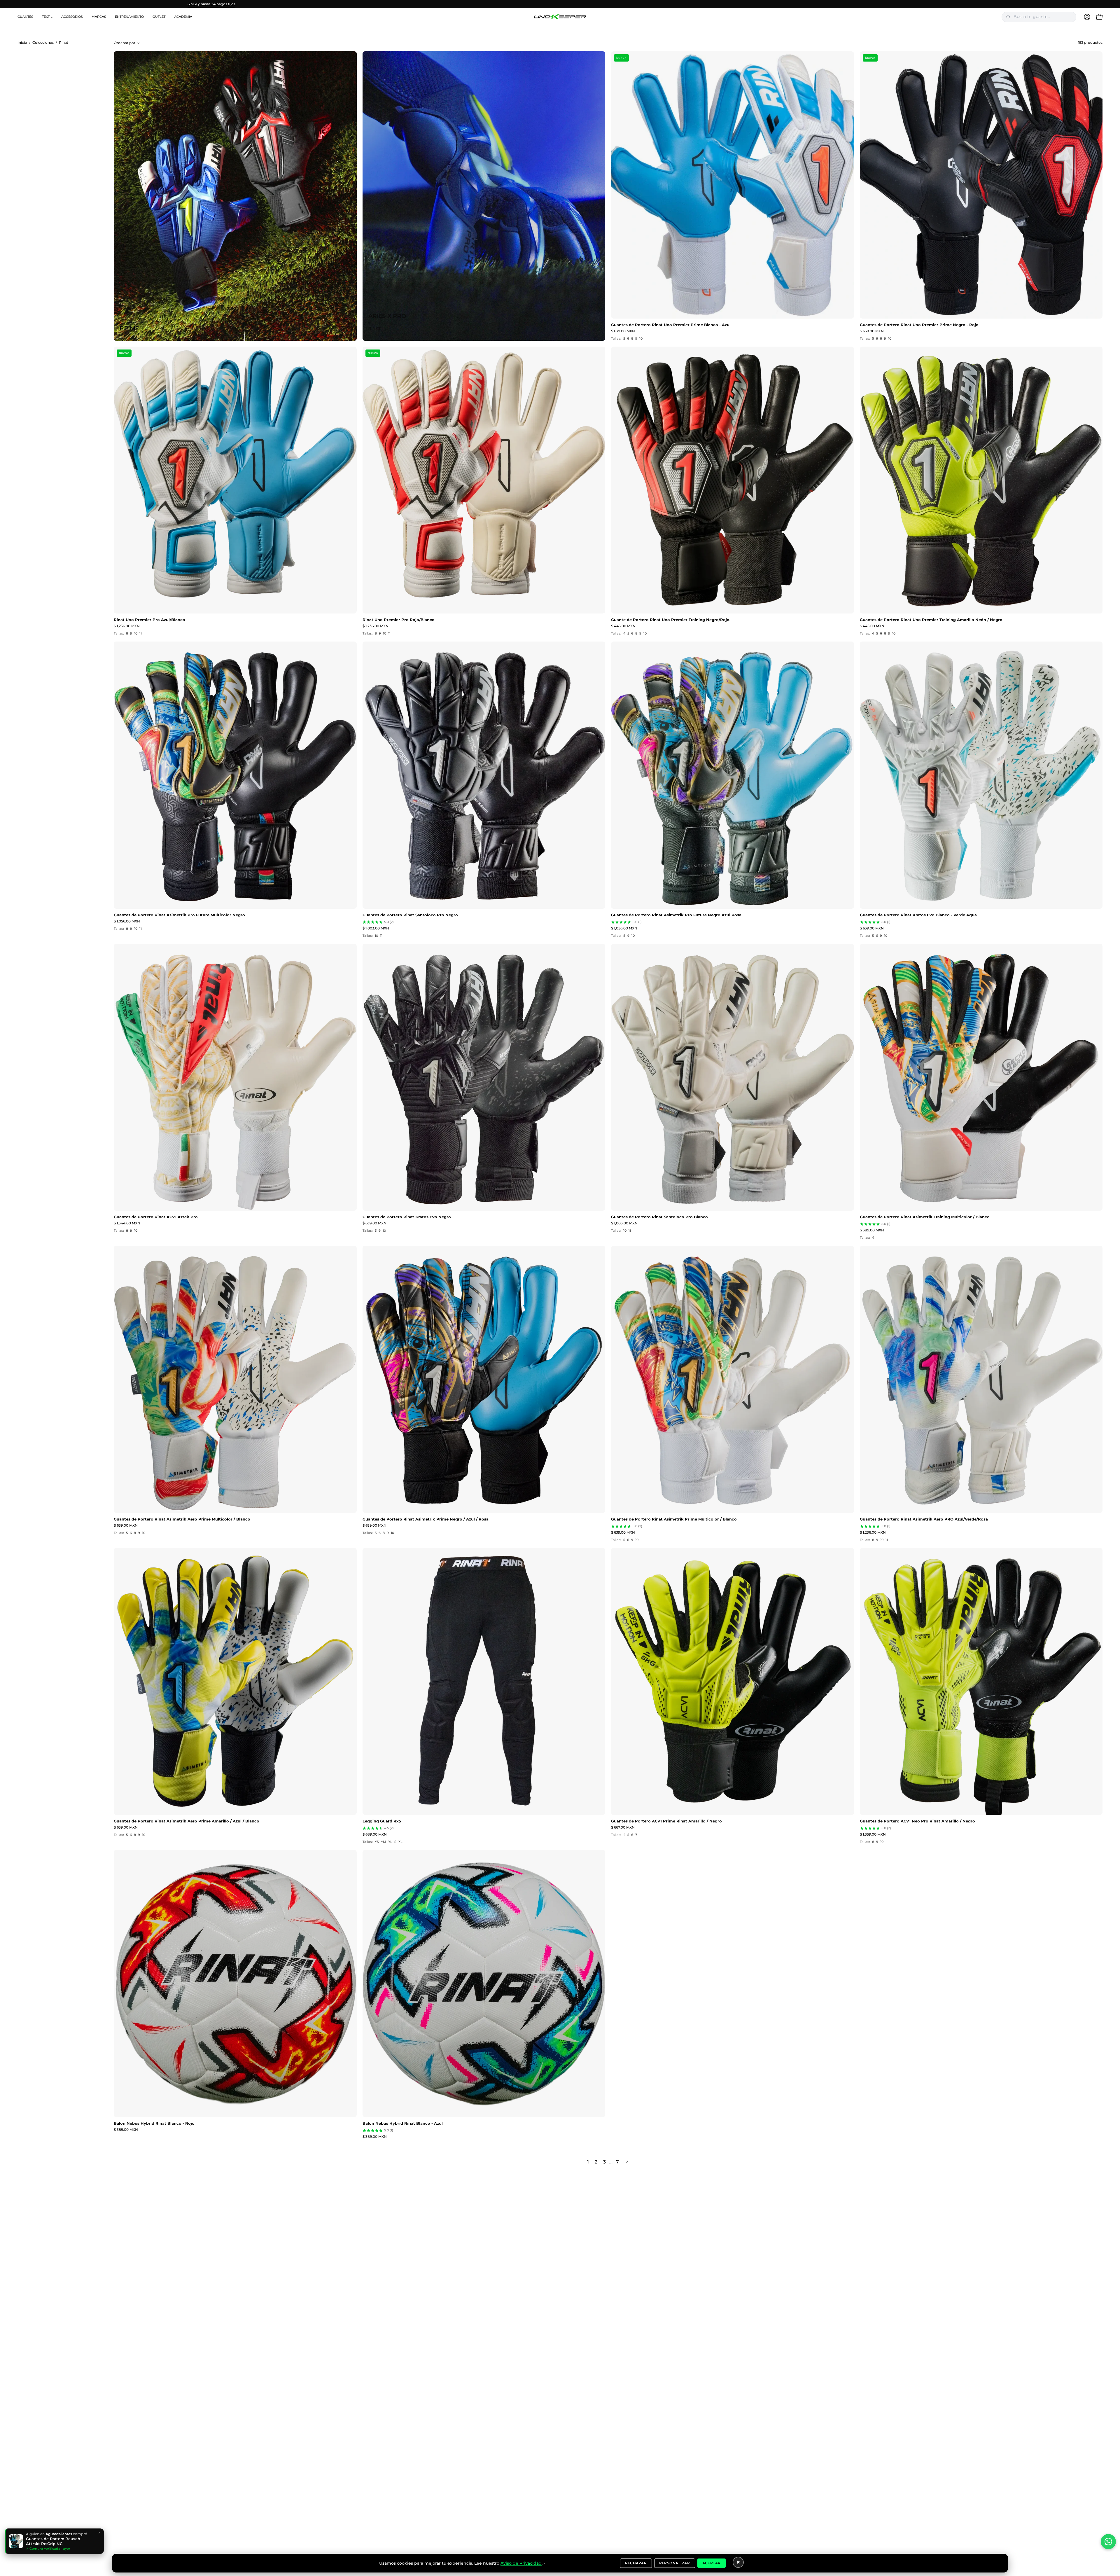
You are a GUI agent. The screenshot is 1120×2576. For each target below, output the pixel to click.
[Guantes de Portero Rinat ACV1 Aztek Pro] (235, 1077)
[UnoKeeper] (560, 17)
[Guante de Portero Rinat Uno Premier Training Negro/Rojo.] (733, 480)
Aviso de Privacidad (521, 2563)
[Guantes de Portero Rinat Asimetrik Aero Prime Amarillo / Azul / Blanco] (235, 1682)
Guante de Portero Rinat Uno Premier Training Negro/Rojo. (671, 620)
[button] (25, 17)
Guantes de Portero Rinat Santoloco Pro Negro (410, 915)
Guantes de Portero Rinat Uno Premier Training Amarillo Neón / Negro (931, 620)
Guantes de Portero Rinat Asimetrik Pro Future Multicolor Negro (179, 915)
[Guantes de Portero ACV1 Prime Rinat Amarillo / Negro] (733, 1682)
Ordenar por (125, 43)
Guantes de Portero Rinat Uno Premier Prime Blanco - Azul (671, 325)
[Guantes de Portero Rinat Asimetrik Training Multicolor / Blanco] (981, 1077)
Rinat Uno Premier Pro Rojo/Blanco (399, 620)
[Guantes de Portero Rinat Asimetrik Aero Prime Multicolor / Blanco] (235, 1379)
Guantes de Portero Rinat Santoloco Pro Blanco (659, 1217)
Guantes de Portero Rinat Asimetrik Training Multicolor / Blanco (925, 1217)
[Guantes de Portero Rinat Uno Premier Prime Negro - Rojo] (981, 185)
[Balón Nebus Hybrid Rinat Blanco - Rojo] (235, 1983)
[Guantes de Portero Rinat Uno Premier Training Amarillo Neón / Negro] (981, 480)
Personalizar (675, 2563)
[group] (560, 4)
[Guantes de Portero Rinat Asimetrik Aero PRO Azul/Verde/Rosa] (981, 1379)
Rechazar (636, 2563)
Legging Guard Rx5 (382, 1821)
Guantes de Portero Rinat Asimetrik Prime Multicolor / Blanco (674, 1519)
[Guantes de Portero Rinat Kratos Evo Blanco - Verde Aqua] (981, 775)
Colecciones (43, 43)
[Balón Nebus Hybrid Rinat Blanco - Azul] (484, 1983)
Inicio (22, 43)
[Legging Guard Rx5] (484, 1682)
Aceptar (712, 2563)
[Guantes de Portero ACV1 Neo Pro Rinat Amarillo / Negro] (981, 1682)
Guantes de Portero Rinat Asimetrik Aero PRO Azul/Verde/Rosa (924, 1519)
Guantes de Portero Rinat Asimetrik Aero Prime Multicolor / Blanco (182, 1519)
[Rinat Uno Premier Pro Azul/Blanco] (235, 480)
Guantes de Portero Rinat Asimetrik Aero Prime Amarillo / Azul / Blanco (187, 1821)
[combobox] (1043, 17)
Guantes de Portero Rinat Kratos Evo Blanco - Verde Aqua (918, 915)
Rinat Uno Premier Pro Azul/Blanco (149, 620)
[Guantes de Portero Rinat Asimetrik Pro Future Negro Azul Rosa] (733, 775)
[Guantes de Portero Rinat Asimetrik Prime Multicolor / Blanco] (733, 1379)
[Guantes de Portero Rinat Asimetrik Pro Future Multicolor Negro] (235, 775)
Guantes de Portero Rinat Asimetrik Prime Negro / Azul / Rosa (426, 1519)
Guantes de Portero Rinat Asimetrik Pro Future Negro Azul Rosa (676, 915)
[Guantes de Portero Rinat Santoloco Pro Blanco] (733, 1077)
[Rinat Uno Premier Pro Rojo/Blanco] (484, 480)
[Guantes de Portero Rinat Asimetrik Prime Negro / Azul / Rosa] (484, 1379)
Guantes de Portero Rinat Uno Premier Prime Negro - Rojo (919, 325)
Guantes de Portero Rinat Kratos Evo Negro (407, 1217)
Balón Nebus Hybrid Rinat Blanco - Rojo (154, 2123)
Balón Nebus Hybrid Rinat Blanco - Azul (403, 2123)
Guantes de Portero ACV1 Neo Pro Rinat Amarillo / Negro (917, 1821)
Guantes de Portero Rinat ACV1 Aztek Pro (156, 1217)
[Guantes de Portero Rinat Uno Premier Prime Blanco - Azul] (733, 185)
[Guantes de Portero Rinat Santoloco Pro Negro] (484, 775)
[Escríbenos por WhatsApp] (1108, 2542)
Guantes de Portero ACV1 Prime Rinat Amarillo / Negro (666, 1821)
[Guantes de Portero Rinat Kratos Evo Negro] (484, 1077)
